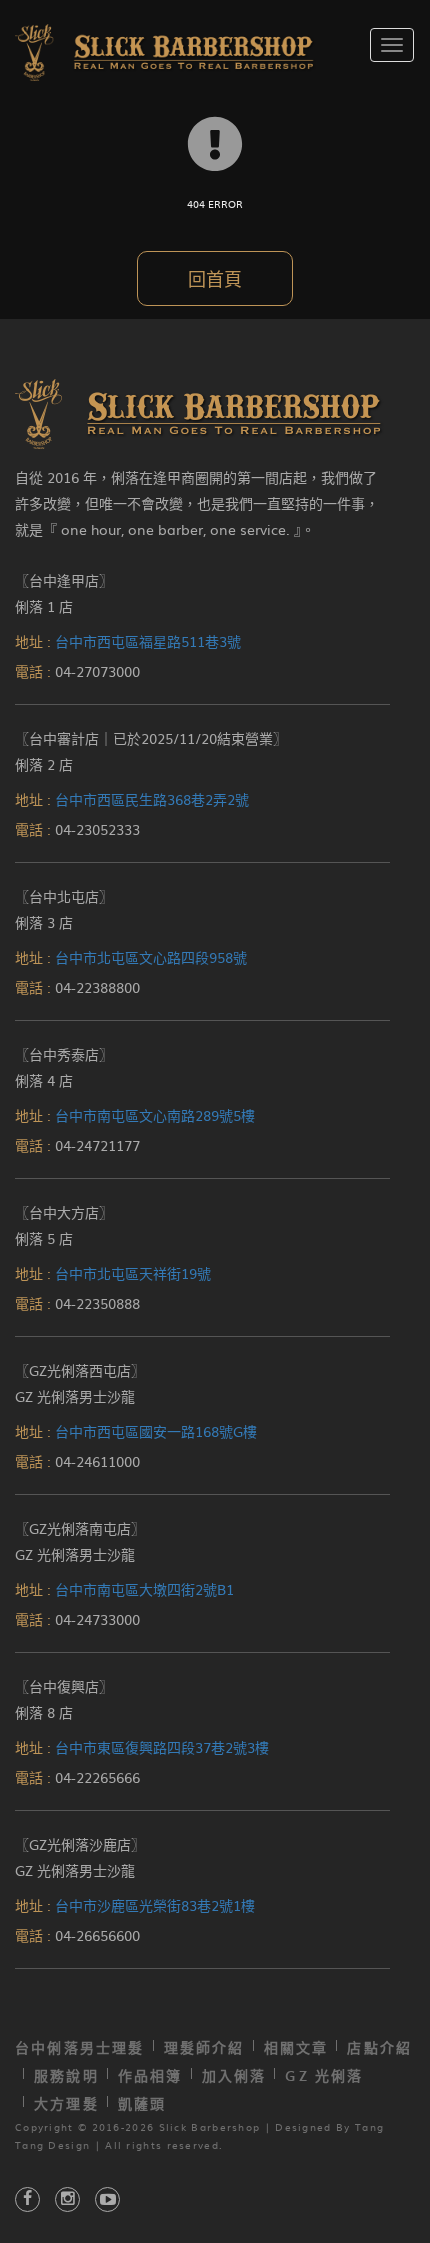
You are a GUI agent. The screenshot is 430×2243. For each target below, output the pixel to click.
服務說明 (66, 2075)
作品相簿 (150, 2075)
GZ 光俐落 (324, 2075)
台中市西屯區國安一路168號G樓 (156, 1431)
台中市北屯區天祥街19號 (133, 1273)
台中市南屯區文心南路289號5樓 (155, 1115)
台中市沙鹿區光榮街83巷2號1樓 (155, 1905)
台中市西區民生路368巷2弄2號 (152, 799)
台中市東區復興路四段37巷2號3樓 (162, 1747)
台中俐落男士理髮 (80, 2047)
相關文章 (296, 2047)
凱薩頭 (142, 2103)
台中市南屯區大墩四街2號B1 (144, 1589)
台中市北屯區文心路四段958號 (151, 957)
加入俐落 (234, 2075)
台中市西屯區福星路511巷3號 (148, 641)
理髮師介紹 (204, 2047)
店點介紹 (379, 2047)
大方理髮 (66, 2103)
